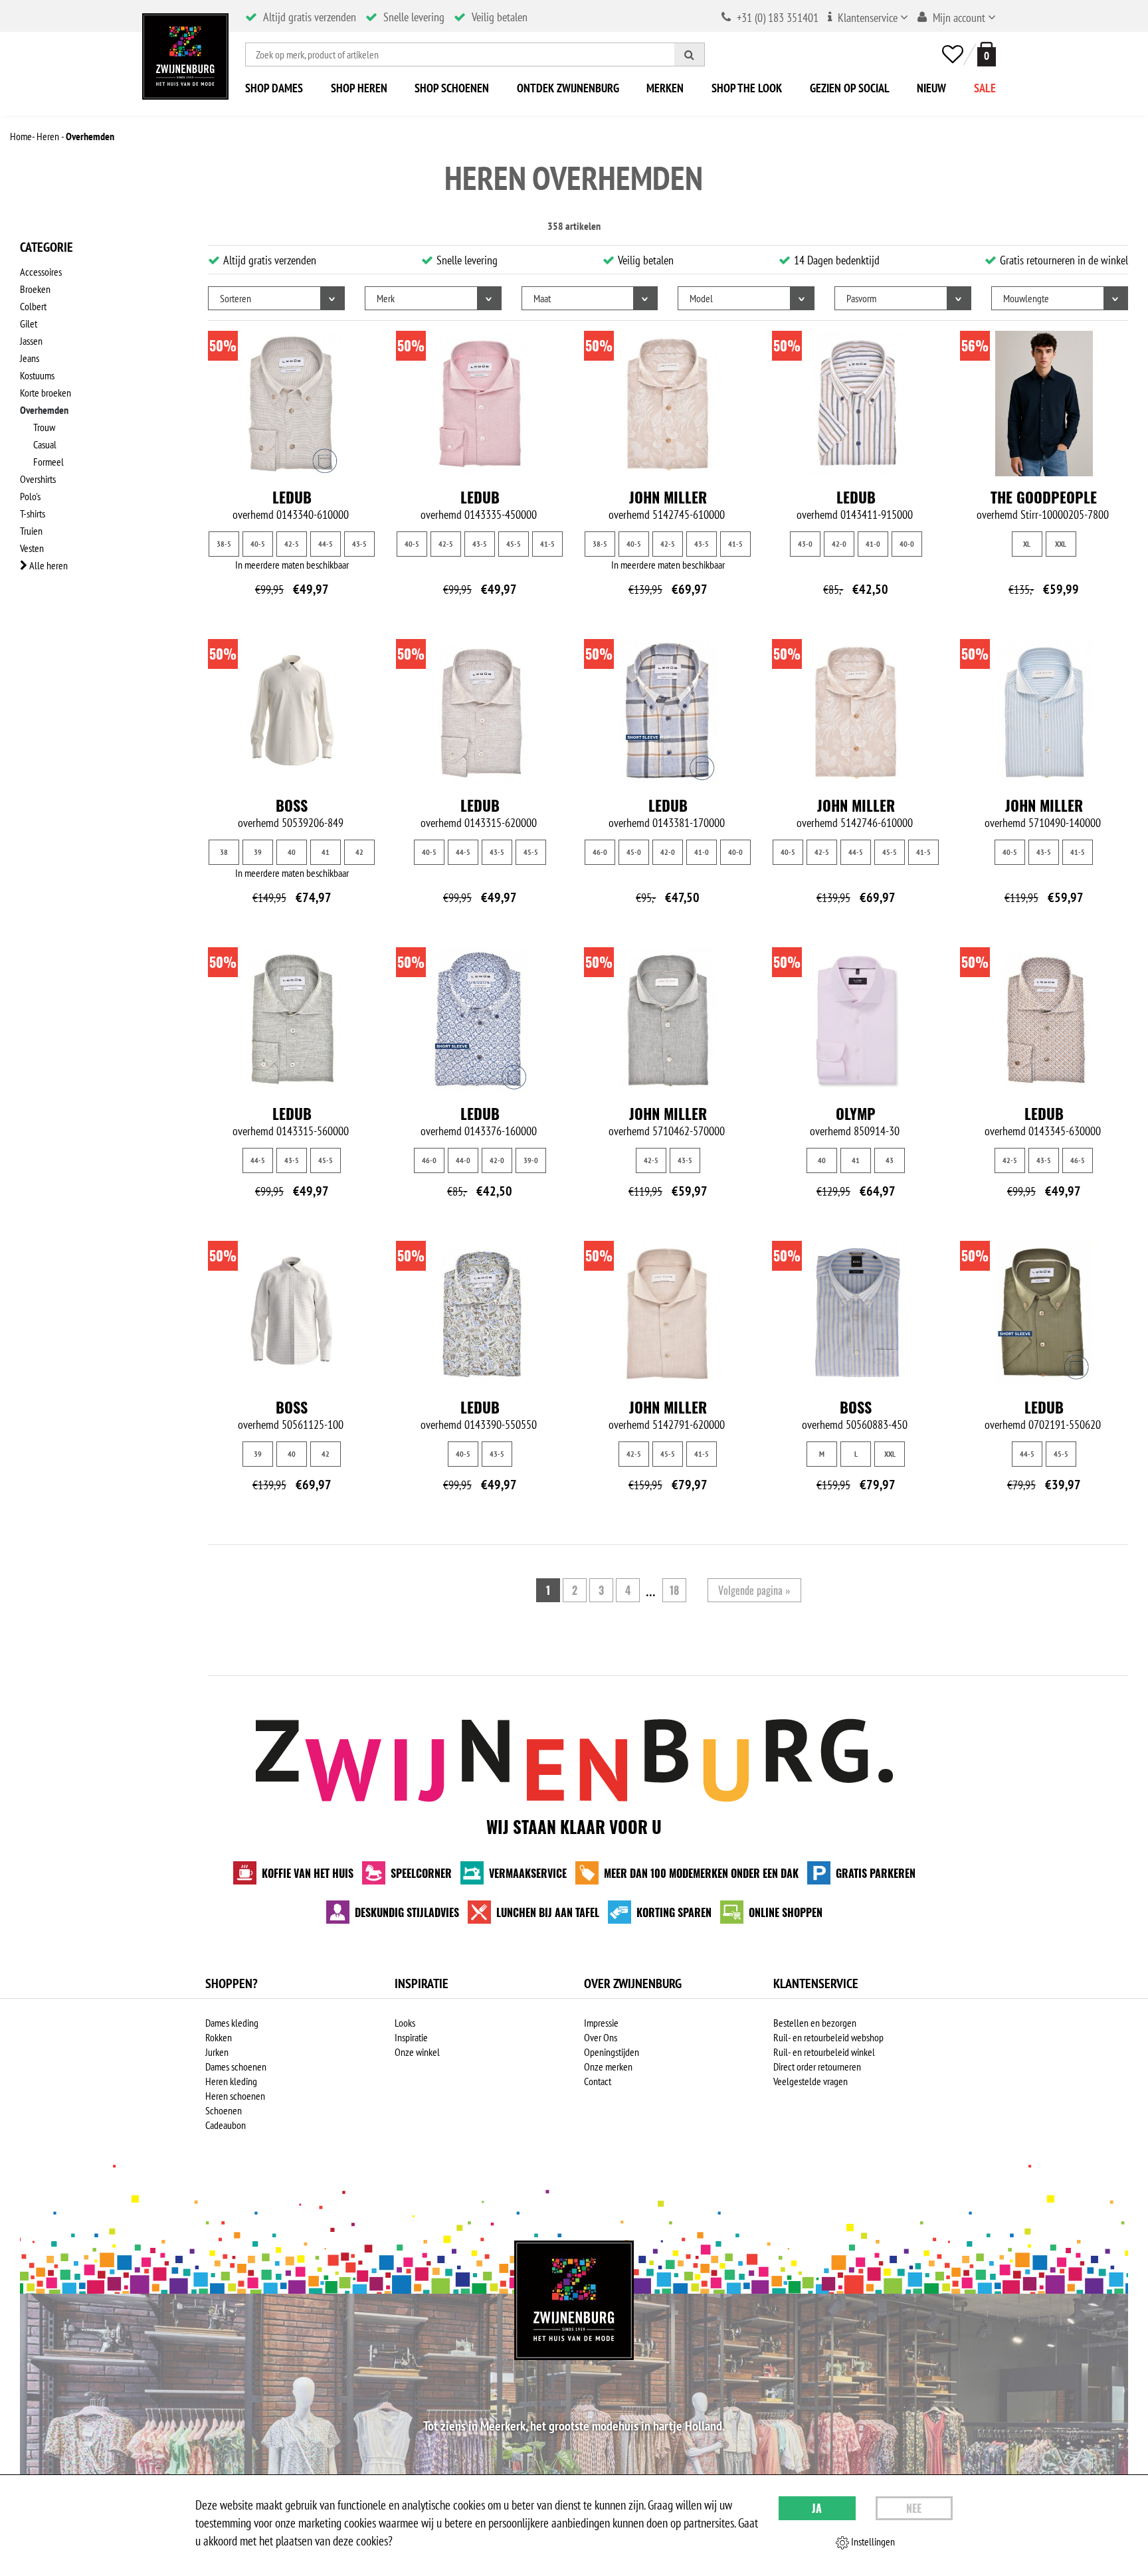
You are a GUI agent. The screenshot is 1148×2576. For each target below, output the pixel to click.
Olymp (856, 1113)
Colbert (33, 306)
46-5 (1078, 1160)
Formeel (48, 462)
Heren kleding (231, 2081)
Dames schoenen (236, 2067)
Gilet (29, 323)
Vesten (32, 548)
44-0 (463, 1160)
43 (890, 1160)
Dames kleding (232, 2023)
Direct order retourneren (817, 2067)
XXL (1061, 544)
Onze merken (608, 2067)
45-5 (514, 544)
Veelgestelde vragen (811, 2081)
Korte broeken (46, 393)
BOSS (292, 805)
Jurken (217, 2052)
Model (701, 298)
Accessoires (41, 272)
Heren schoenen (235, 2096)
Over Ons (601, 2037)
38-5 (224, 544)
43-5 (359, 544)
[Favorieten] (953, 54)
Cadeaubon (226, 2125)
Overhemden (44, 410)
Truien (31, 531)
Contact (598, 2081)
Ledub (292, 497)
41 (326, 852)
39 (258, 852)
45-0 (634, 852)
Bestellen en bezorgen (815, 2023)
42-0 (839, 544)
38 (224, 852)
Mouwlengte (1026, 298)
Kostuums (37, 375)
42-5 (292, 544)
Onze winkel (417, 2052)
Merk (386, 298)
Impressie (601, 2023)
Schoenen (224, 2110)
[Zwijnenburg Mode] (574, 2300)
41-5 (547, 544)
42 (359, 852)
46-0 (600, 852)
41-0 (873, 544)
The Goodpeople (1044, 497)
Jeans (30, 358)
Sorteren (236, 298)
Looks (405, 2023)
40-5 (258, 544)
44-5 (326, 544)
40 (292, 852)
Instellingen (872, 2541)
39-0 (531, 1160)
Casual (45, 444)
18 (674, 1590)
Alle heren (48, 565)
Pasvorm (861, 298)
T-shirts (33, 513)
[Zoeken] (690, 54)
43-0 (805, 544)
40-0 (907, 544)
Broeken (35, 289)
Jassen (31, 341)
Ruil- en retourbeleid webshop (828, 2037)
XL (1027, 544)
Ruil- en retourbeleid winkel (824, 2052)
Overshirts (38, 479)
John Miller (668, 497)
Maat (542, 298)
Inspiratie (411, 2037)
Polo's (30, 496)
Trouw (44, 427)
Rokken (219, 2037)
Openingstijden (612, 2052)
